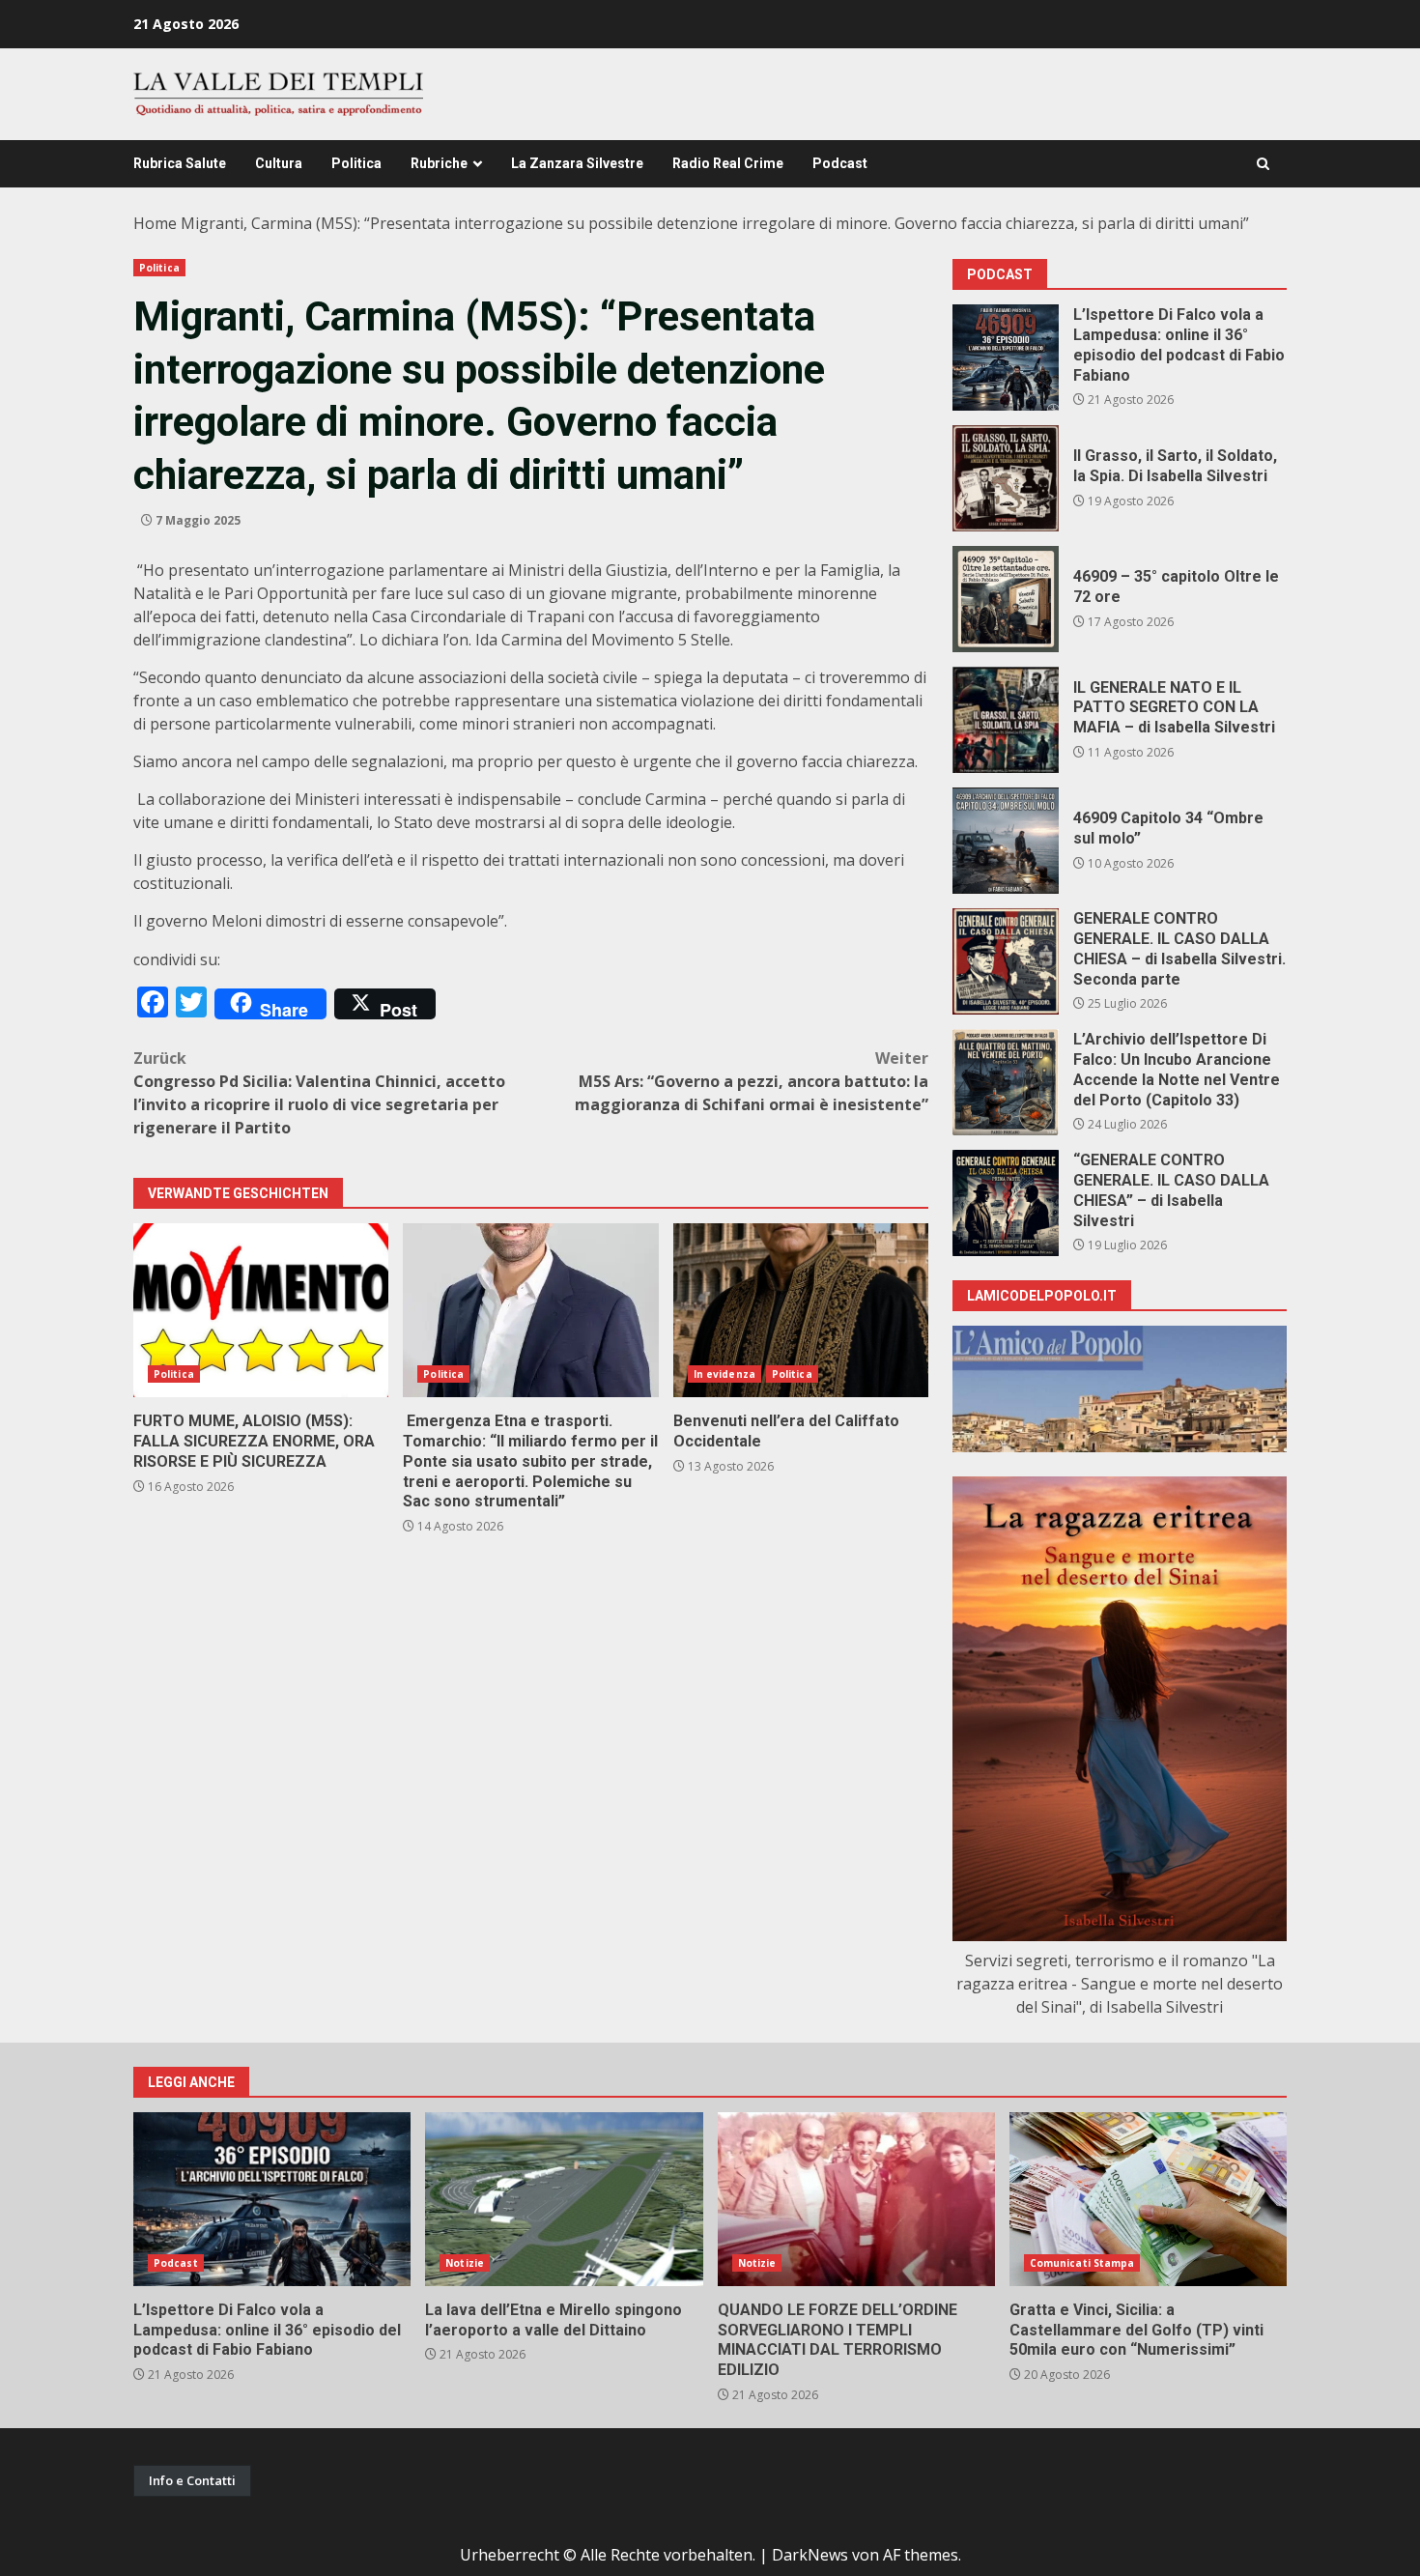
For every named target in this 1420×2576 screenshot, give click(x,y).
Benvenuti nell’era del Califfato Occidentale (801, 1310)
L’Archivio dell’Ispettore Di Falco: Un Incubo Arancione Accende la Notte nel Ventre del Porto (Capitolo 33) (1006, 1082)
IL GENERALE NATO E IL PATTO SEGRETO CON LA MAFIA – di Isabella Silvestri (1006, 720)
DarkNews (810, 2555)
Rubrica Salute (180, 163)
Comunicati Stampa (1082, 2263)
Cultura (279, 163)
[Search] (1263, 164)
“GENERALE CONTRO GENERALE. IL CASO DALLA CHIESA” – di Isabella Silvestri (1006, 1203)
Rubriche (439, 163)
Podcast (840, 163)
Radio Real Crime (728, 163)
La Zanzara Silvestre (577, 163)
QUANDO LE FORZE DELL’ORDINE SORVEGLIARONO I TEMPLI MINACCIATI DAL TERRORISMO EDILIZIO (856, 2199)
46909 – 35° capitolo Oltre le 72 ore (1006, 599)
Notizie (465, 2263)
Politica (356, 163)
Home (155, 223)
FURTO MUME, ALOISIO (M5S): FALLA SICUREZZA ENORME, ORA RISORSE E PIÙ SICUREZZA (261, 1310)
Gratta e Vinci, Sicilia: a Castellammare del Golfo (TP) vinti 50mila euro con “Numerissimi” (1148, 2199)
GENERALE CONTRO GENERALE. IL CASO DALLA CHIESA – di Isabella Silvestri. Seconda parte (1006, 961)
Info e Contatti (192, 2480)
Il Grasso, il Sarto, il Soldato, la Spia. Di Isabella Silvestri (1006, 478)
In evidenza (724, 1374)
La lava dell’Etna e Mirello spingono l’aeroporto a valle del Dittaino (564, 2199)
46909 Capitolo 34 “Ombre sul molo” (1006, 841)
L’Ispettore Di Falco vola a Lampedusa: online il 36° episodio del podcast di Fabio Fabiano (1006, 358)
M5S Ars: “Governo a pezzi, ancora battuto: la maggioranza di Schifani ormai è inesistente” (752, 1081)
